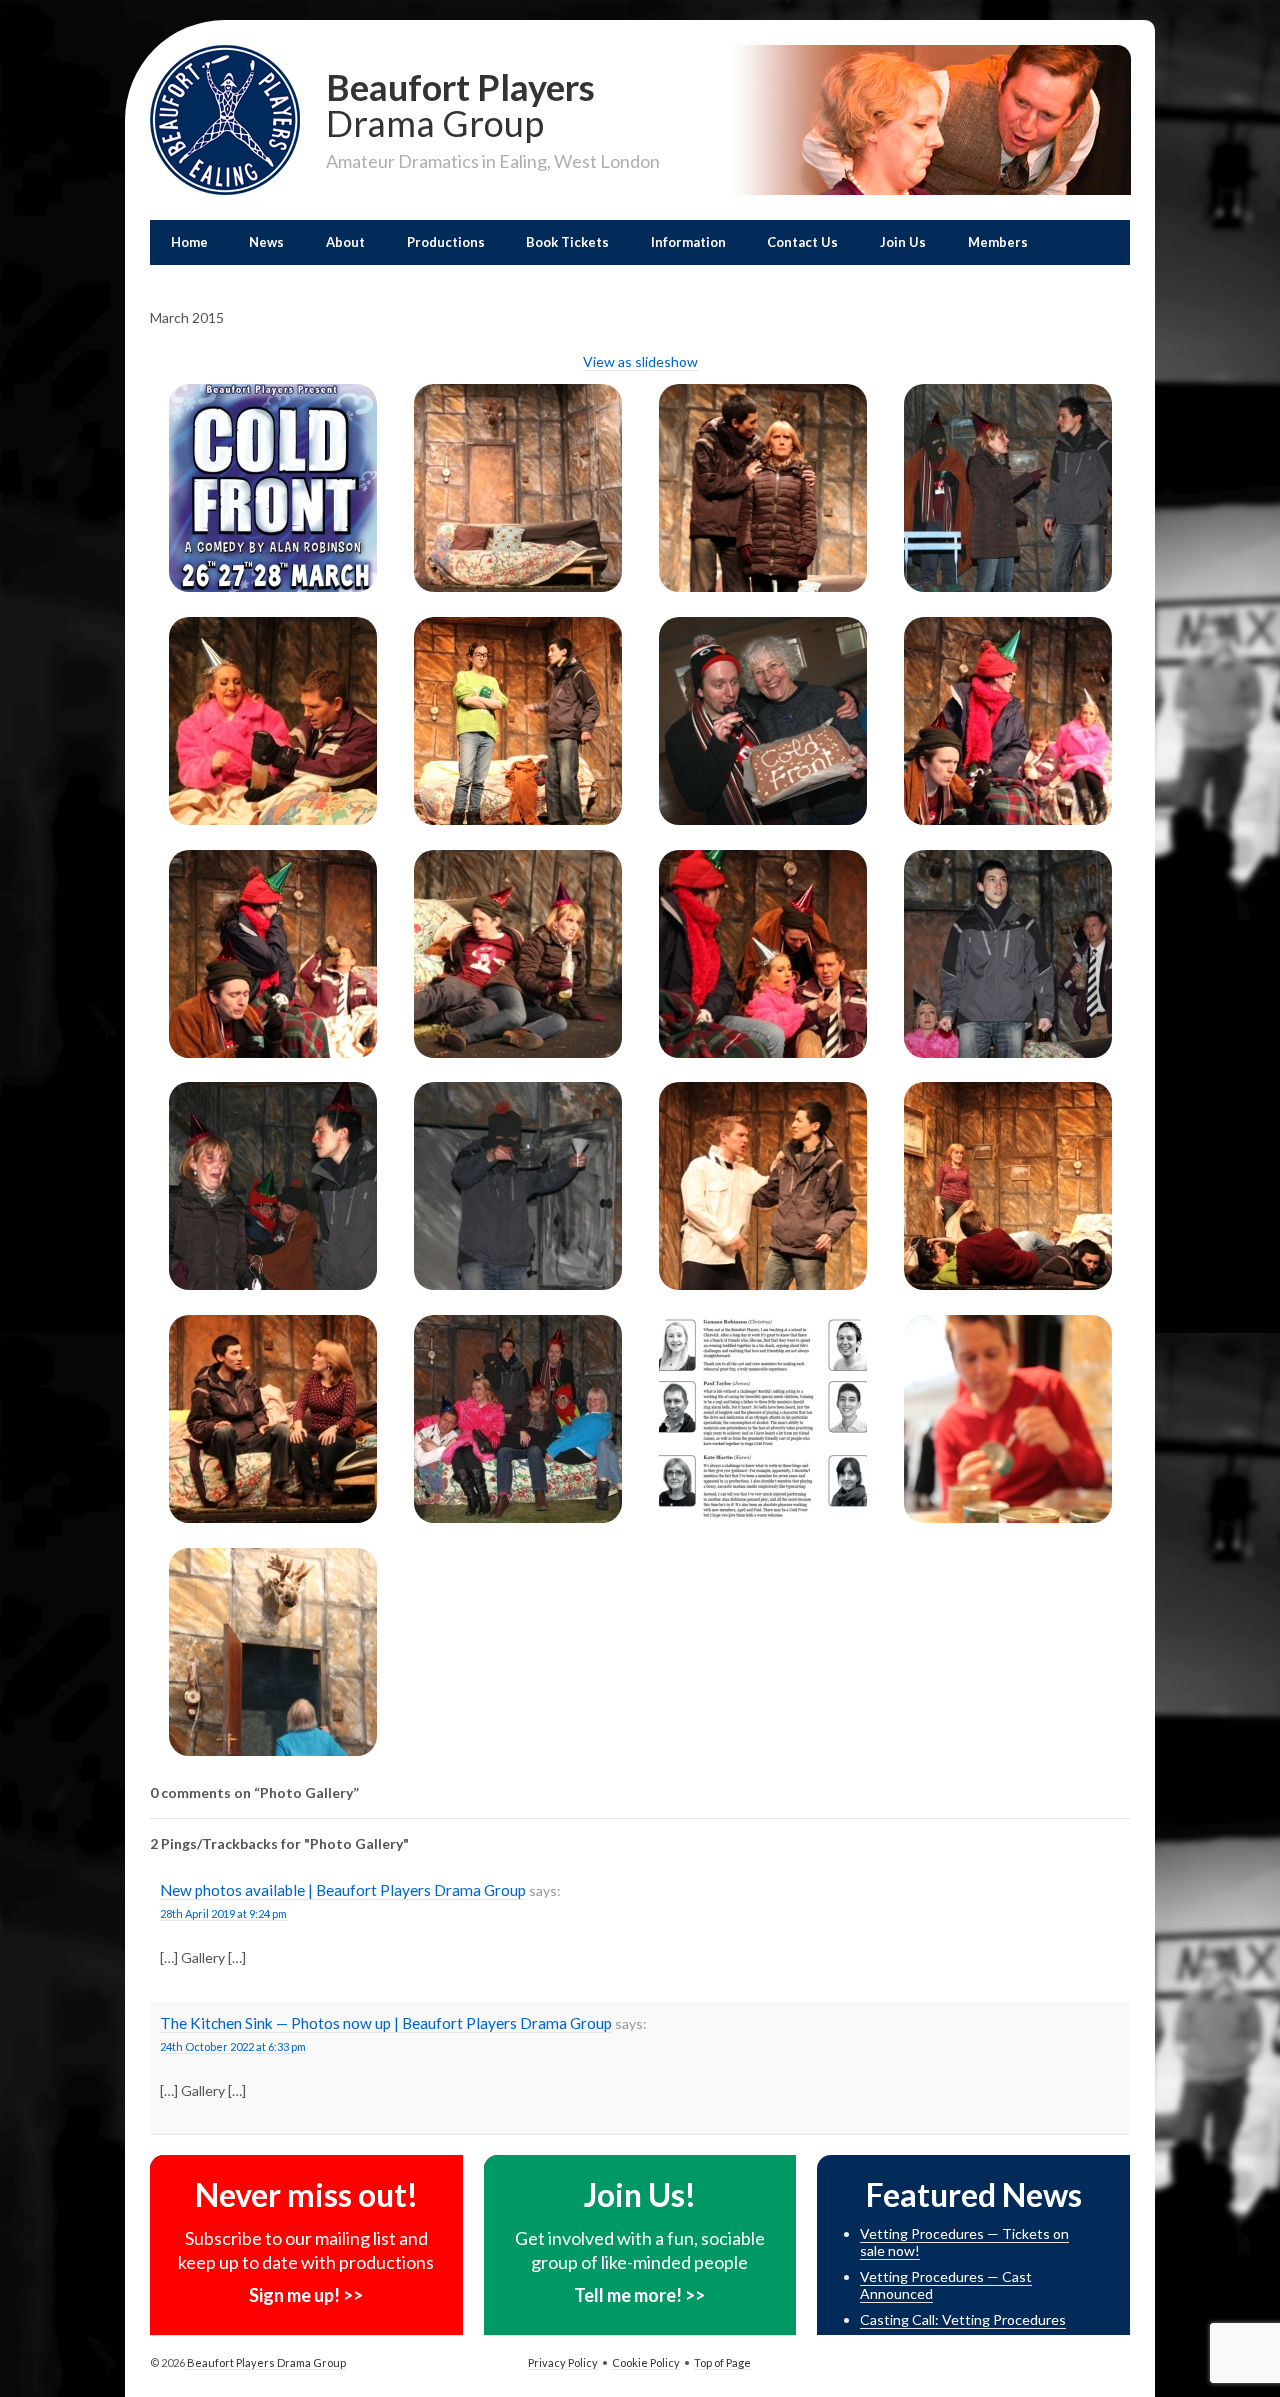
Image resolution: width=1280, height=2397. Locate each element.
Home (189, 242)
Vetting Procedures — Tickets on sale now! (964, 2242)
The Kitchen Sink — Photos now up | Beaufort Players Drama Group (386, 2023)
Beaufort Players (460, 103)
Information (688, 242)
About (345, 242)
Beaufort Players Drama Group (265, 2362)
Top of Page (722, 2362)
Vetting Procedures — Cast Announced (946, 2285)
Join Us (903, 242)
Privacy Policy (563, 2362)
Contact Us (802, 242)
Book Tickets (567, 242)
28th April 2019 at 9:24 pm (223, 1913)
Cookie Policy (646, 2362)
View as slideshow (640, 361)
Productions (446, 242)
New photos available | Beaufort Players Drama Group (343, 1890)
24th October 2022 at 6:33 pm (233, 2046)
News (266, 242)
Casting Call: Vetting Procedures (963, 2319)
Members (998, 242)
